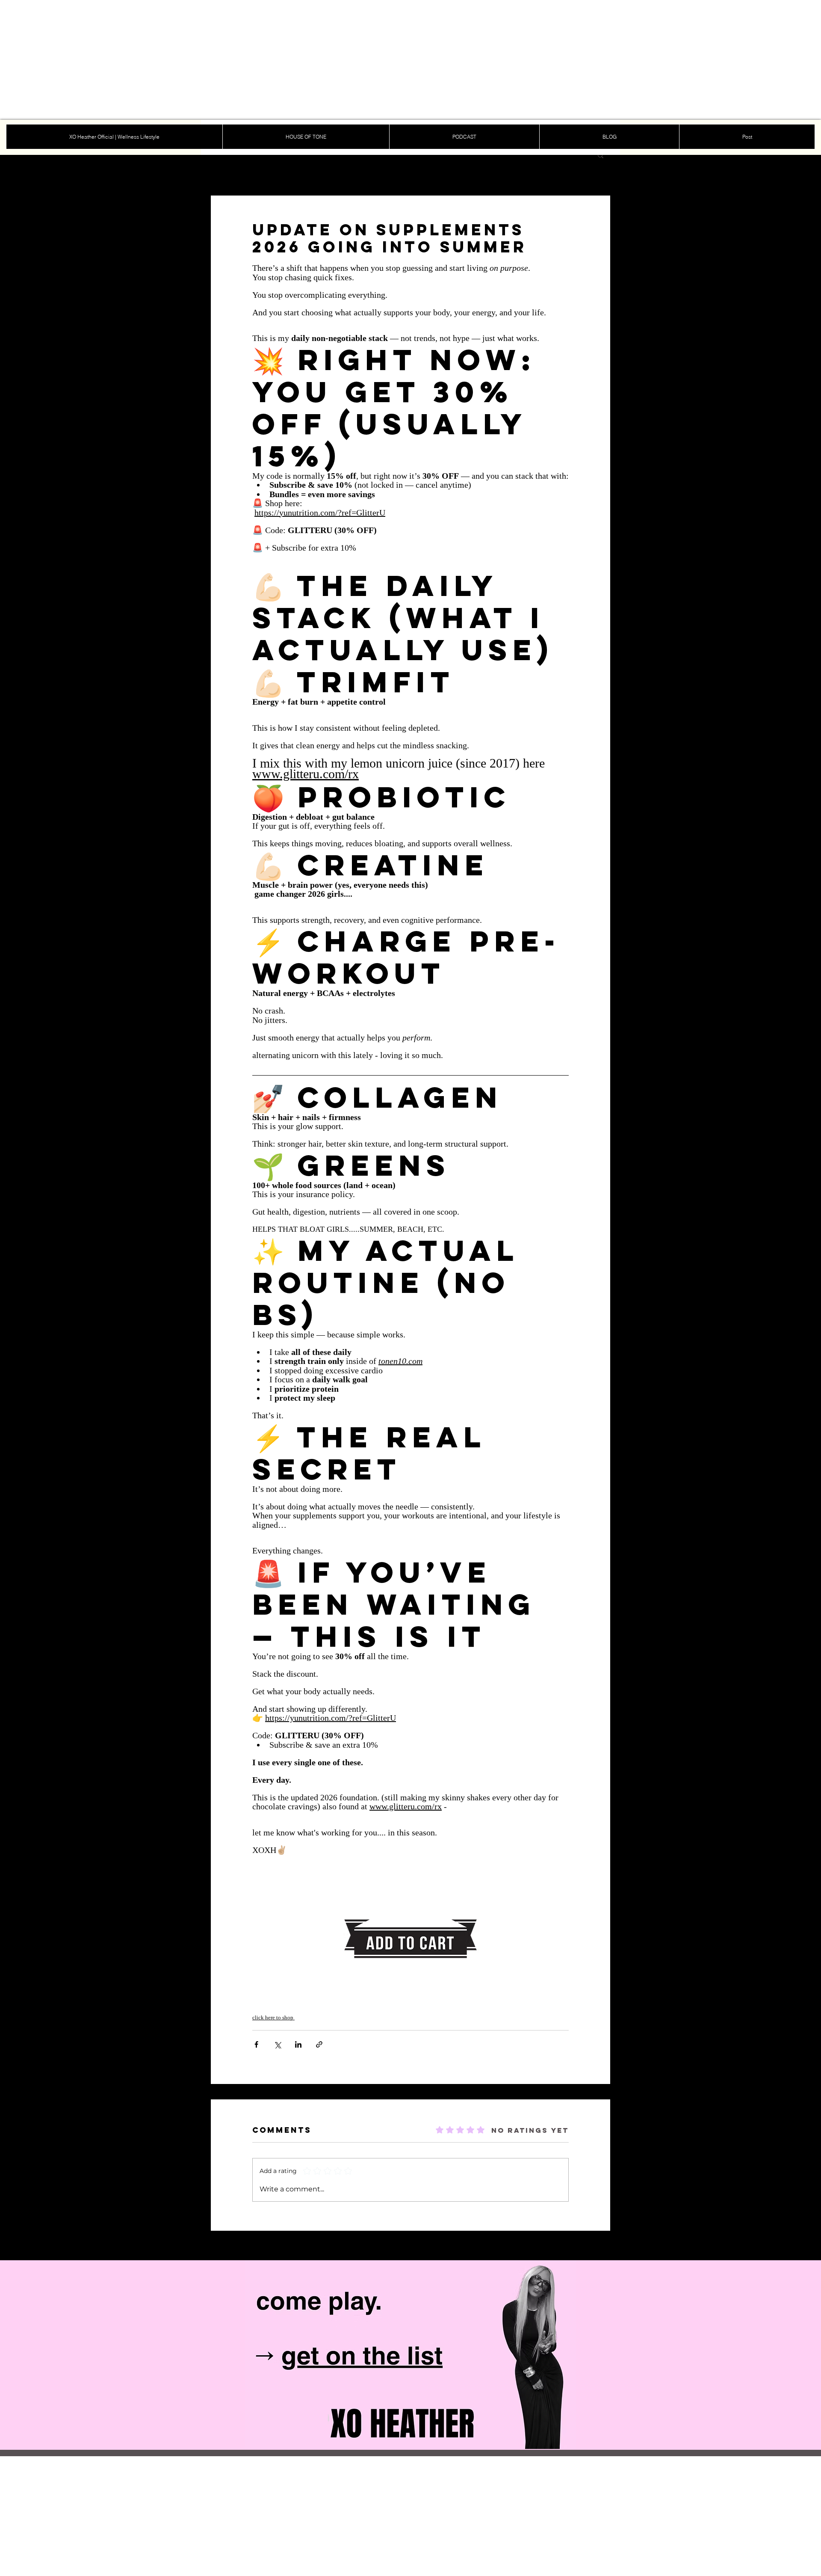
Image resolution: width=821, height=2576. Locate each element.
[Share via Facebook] (256, 2044)
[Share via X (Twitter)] (277, 2044)
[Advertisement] (257, 60)
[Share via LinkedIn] (298, 2044)
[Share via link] (319, 2044)
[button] (601, 155)
